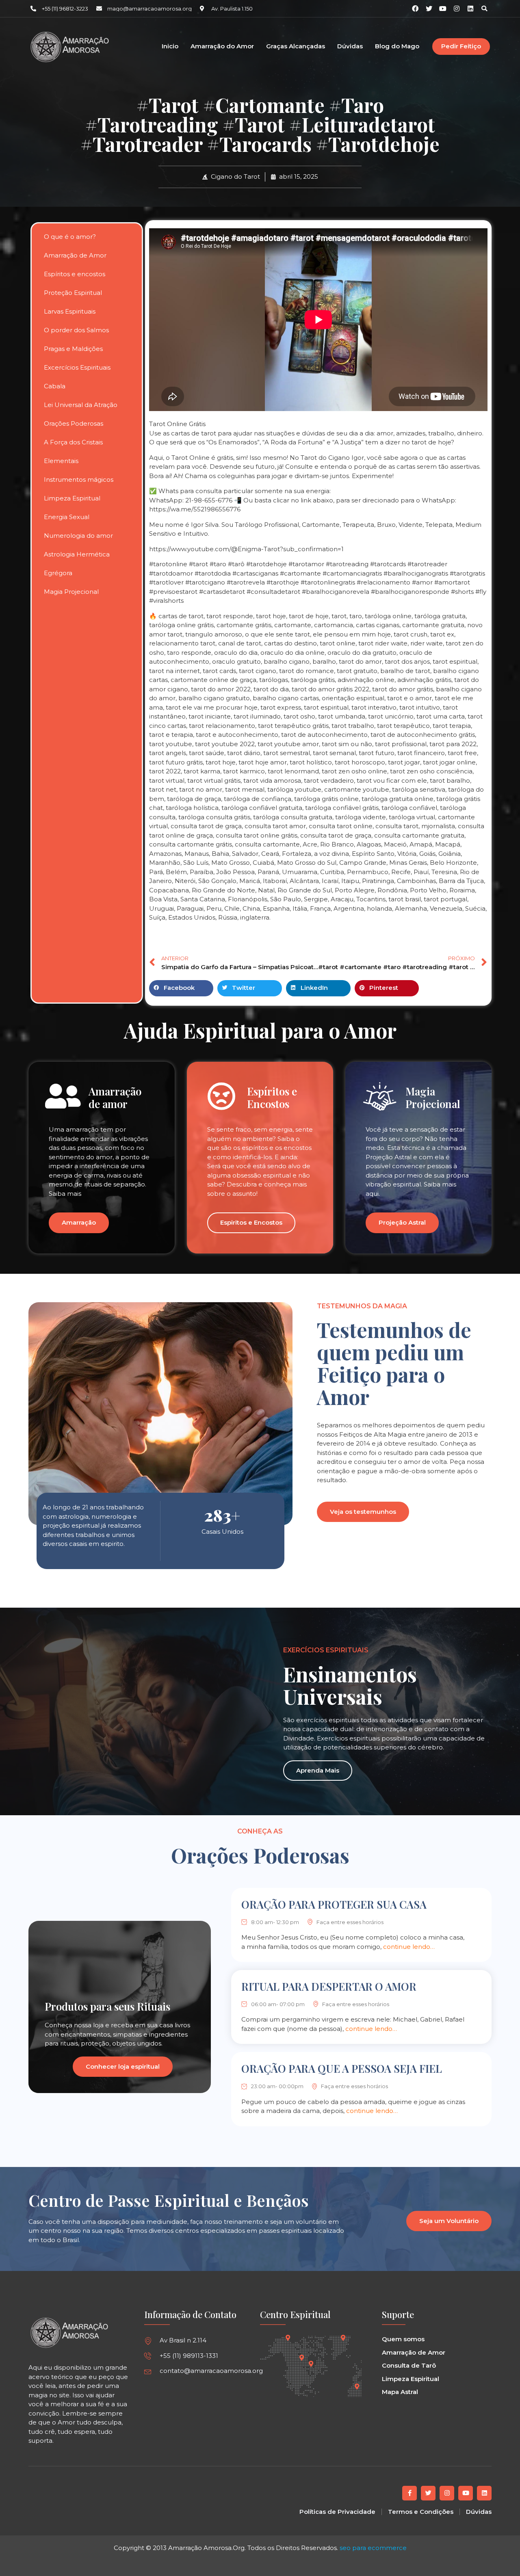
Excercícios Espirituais (77, 367)
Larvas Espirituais (70, 311)
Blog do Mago (397, 47)
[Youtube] (466, 2493)
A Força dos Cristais (73, 442)
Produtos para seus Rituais (107, 2006)
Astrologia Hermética (77, 554)
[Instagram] (457, 9)
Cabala (55, 386)
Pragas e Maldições (73, 349)
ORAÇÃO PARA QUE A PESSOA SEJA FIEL (342, 2068)
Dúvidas (350, 47)
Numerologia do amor (78, 536)
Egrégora (58, 573)
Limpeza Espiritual (72, 498)
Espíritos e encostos (75, 274)
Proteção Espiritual (73, 293)
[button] (484, 9)
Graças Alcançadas (296, 47)
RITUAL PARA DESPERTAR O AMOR (329, 1986)
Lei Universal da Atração (81, 405)
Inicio (170, 47)
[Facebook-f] (409, 2493)
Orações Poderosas (74, 423)
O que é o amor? (70, 237)
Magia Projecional (71, 592)
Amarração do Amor (222, 47)
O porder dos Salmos (76, 330)
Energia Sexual (67, 517)
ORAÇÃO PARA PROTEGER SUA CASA (334, 1904)
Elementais (61, 461)
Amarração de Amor (75, 255)
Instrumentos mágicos (79, 479)
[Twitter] (428, 2493)
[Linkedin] (470, 9)
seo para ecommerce (373, 2548)
